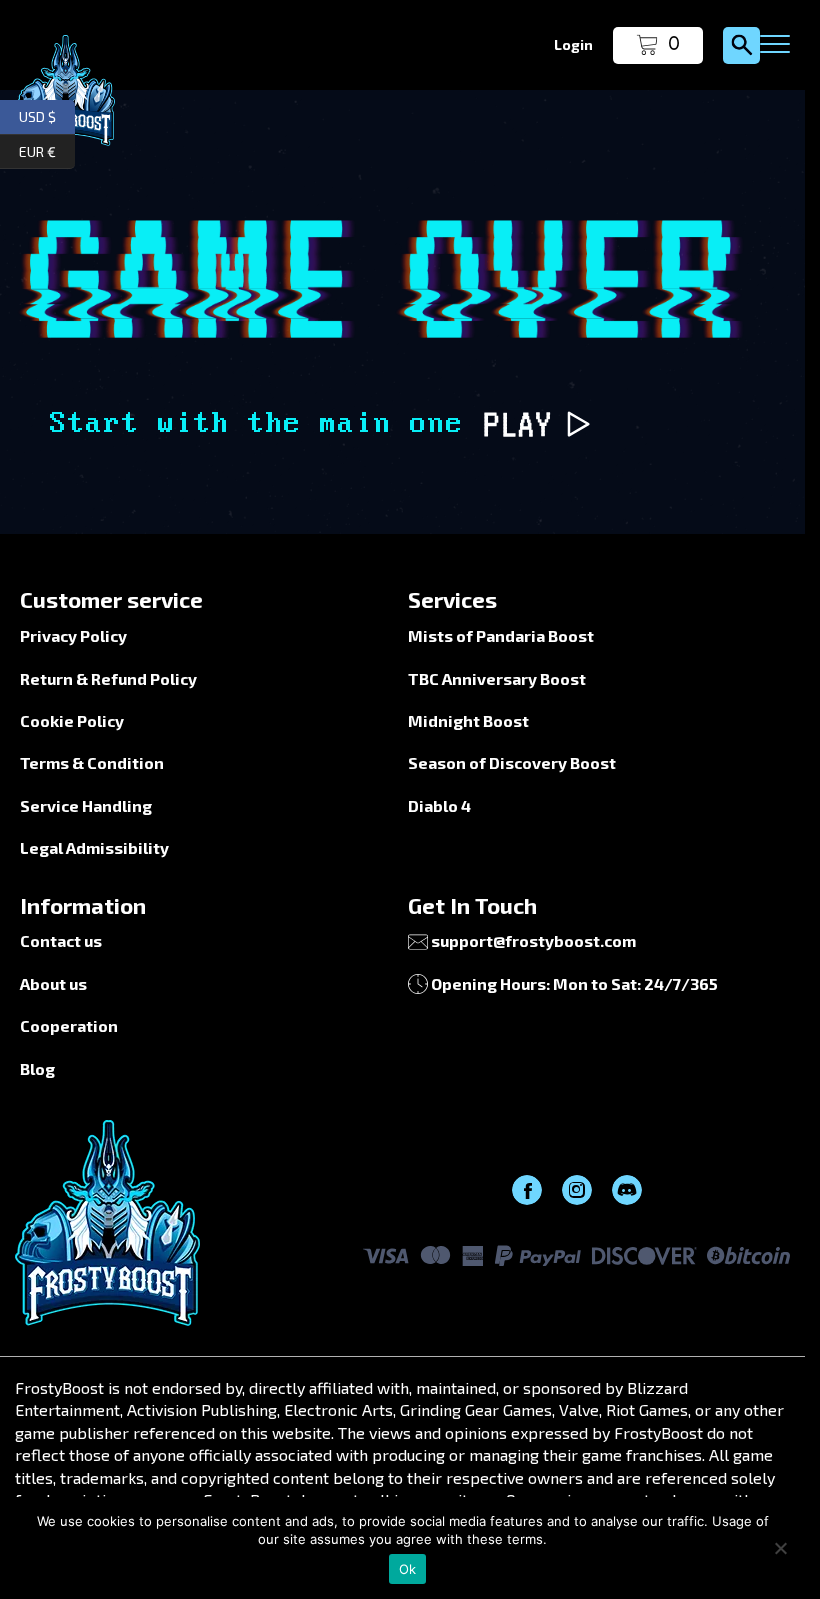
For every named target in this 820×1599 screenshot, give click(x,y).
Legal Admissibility (94, 847)
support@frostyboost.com (533, 940)
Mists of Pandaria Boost (501, 635)
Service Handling (86, 805)
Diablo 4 (439, 805)
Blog (37, 1068)
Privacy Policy (73, 635)
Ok (408, 1569)
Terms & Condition (92, 762)
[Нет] (780, 1548)
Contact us (61, 940)
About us (53, 983)
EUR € (47, 148)
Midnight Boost (468, 720)
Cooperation (69, 1025)
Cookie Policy (72, 720)
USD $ (47, 114)
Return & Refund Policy (108, 678)
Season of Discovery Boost (512, 762)
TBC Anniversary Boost (497, 678)
